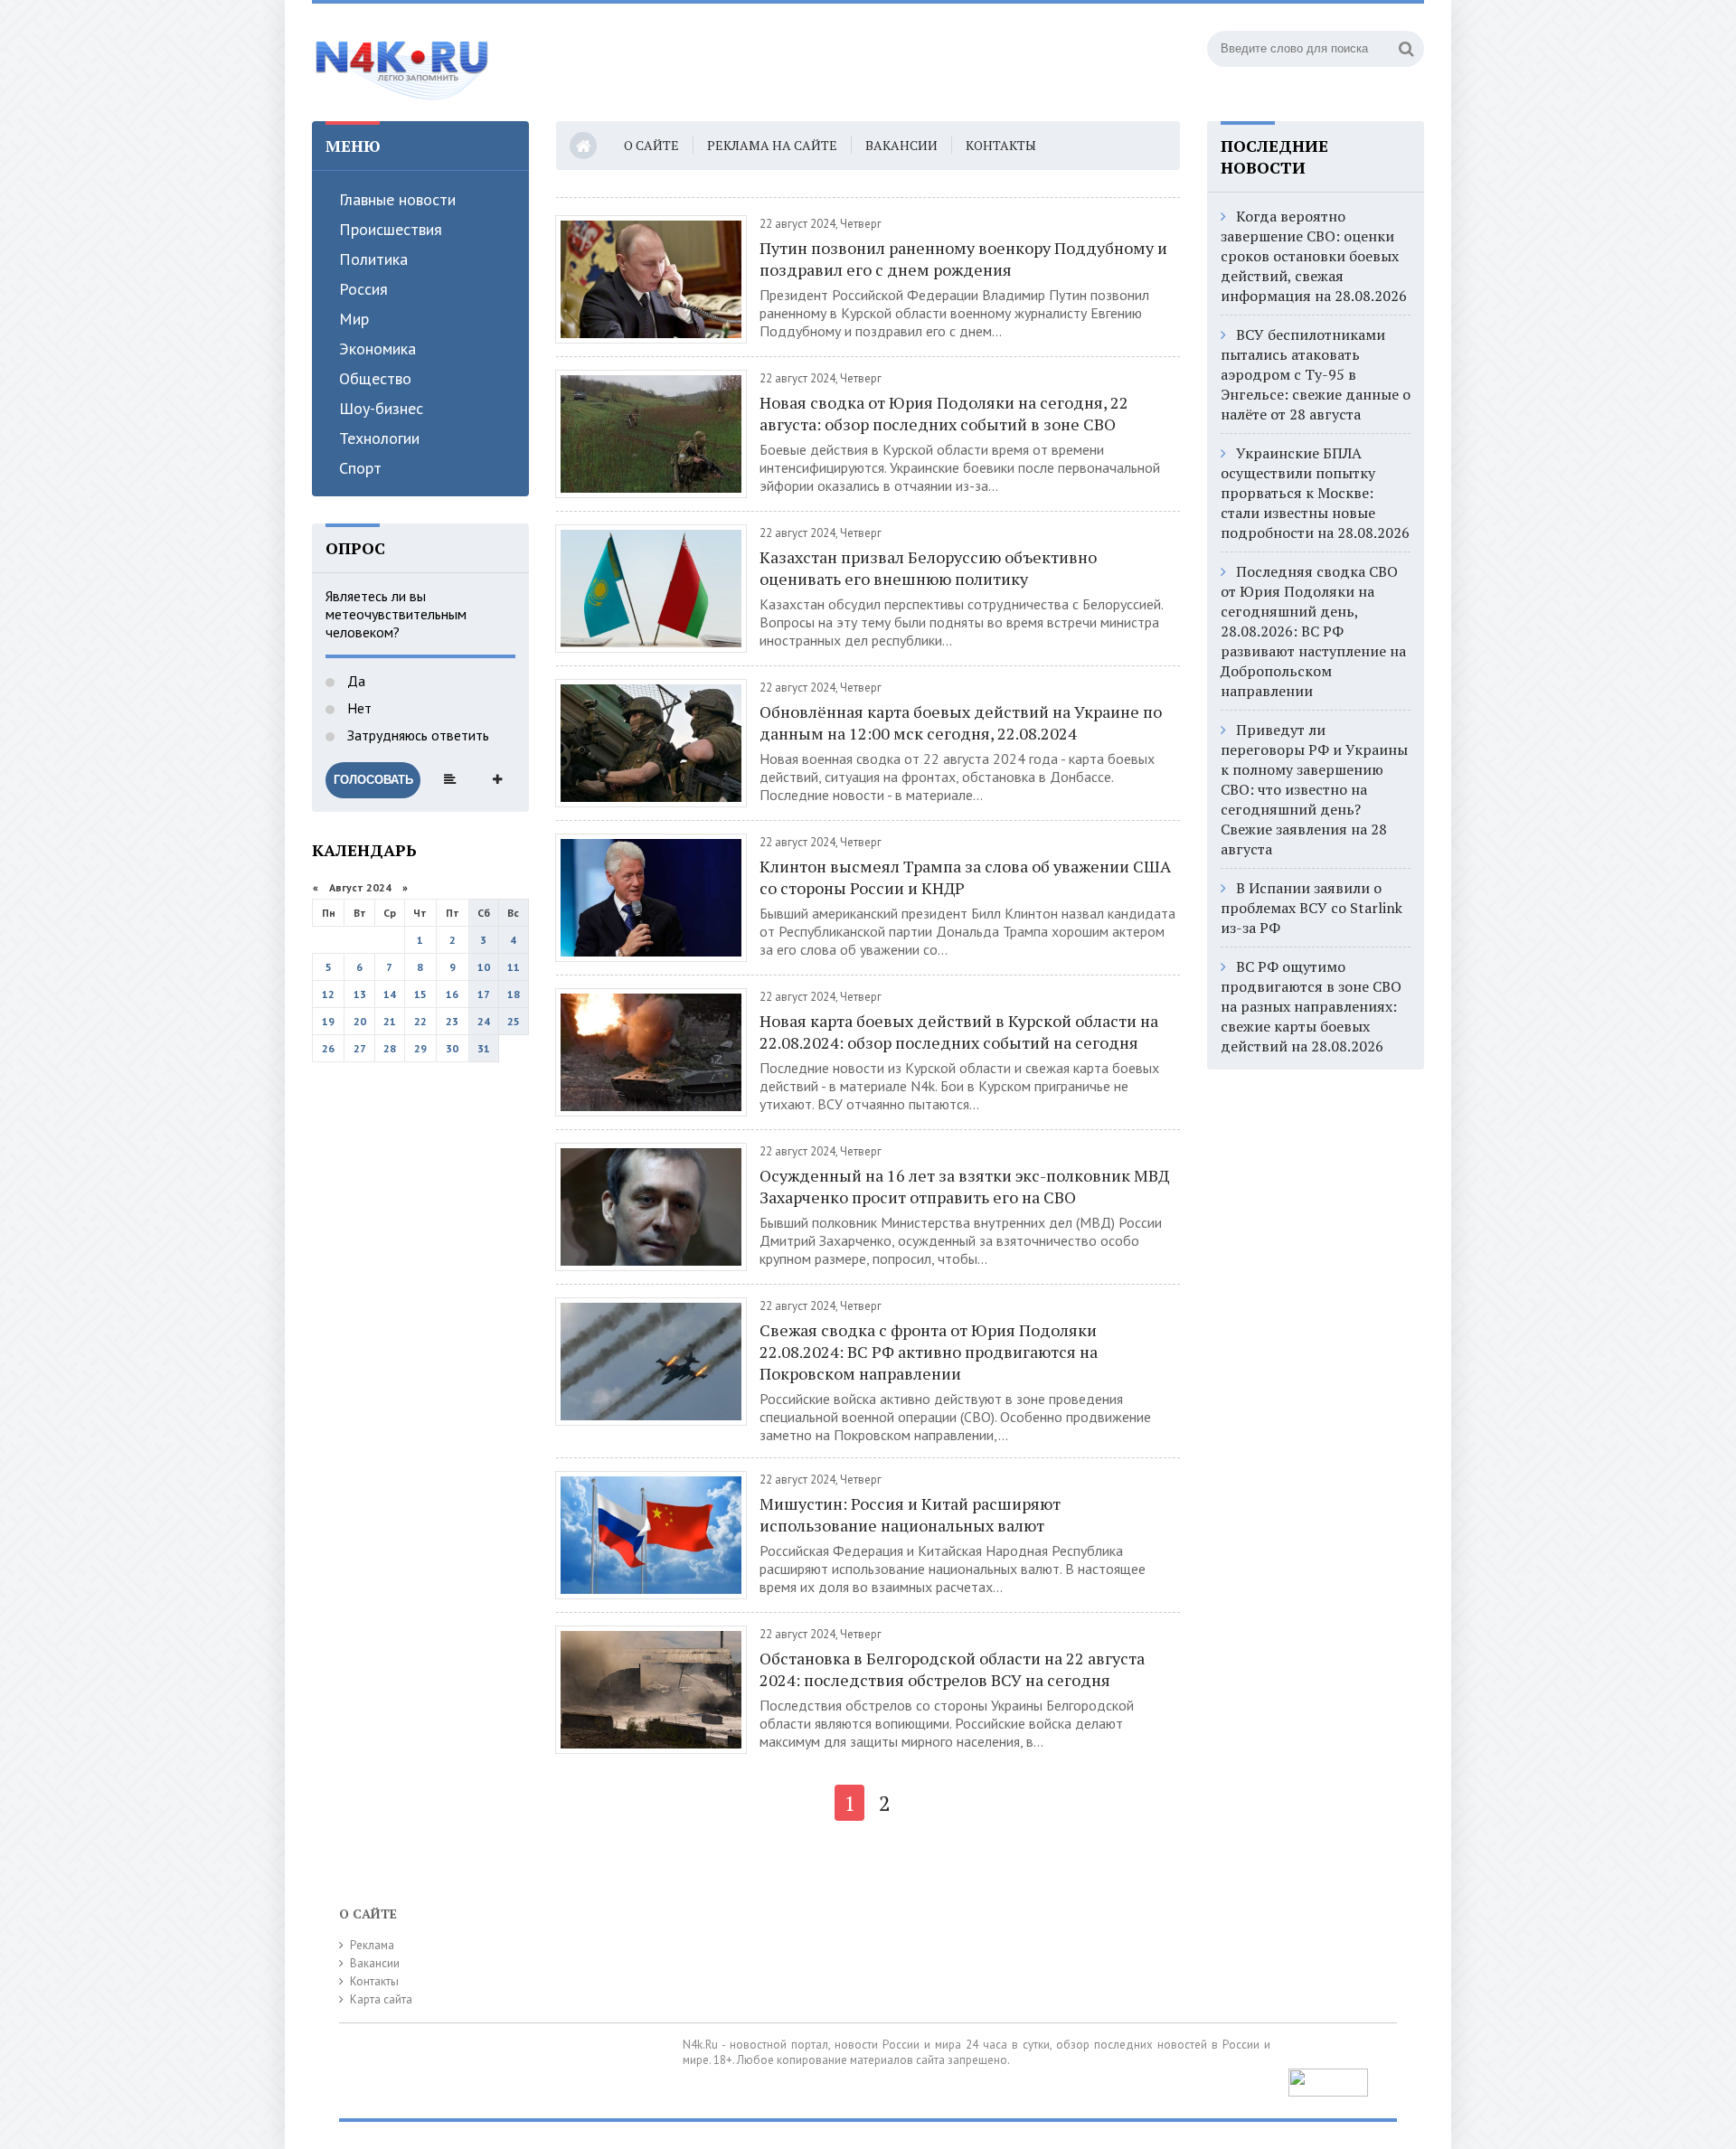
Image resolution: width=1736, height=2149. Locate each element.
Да (354, 681)
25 (514, 1021)
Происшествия (391, 229)
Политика (373, 259)
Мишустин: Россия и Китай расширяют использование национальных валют (910, 1514)
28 (390, 1048)
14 (390, 994)
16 (452, 994)
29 (420, 1048)
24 (484, 1021)
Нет (358, 708)
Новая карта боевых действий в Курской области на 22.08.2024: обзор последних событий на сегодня (959, 1032)
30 (452, 1048)
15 (420, 994)
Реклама (372, 1945)
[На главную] (402, 62)
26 (328, 1048)
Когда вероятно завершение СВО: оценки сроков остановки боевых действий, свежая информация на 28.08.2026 (1314, 256)
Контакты (1001, 145)
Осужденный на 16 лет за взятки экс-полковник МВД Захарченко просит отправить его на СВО (964, 1186)
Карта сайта (381, 1999)
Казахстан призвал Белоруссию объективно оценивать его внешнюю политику (928, 568)
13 (360, 994)
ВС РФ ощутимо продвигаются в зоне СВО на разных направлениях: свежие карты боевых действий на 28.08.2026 (1311, 1006)
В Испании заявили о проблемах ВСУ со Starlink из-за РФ (1311, 908)
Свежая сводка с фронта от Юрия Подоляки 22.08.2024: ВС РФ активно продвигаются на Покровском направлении (929, 1352)
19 (328, 1021)
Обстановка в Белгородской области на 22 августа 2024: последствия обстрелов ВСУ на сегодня (952, 1669)
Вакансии (901, 145)
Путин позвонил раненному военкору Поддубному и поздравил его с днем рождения (963, 259)
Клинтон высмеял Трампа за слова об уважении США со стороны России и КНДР (965, 877)
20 (360, 1021)
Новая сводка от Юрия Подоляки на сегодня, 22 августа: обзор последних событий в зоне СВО (944, 413)
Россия (363, 289)
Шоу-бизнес (381, 408)
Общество (375, 378)
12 (328, 994)
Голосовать (373, 780)
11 (514, 967)
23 (452, 1021)
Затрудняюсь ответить (416, 735)
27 (360, 1048)
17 (484, 994)
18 (514, 994)
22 (420, 1021)
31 (484, 1048)
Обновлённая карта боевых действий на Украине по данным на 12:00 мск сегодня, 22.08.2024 (961, 722)
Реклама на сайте (772, 145)
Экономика (377, 349)
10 (484, 967)
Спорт (360, 468)
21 (390, 1021)
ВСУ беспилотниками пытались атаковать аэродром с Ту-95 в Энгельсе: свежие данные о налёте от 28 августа (1316, 374)
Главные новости (397, 199)
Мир (354, 319)
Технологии (379, 438)
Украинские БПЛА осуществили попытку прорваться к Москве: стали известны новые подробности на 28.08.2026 (1315, 493)
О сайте (651, 145)
